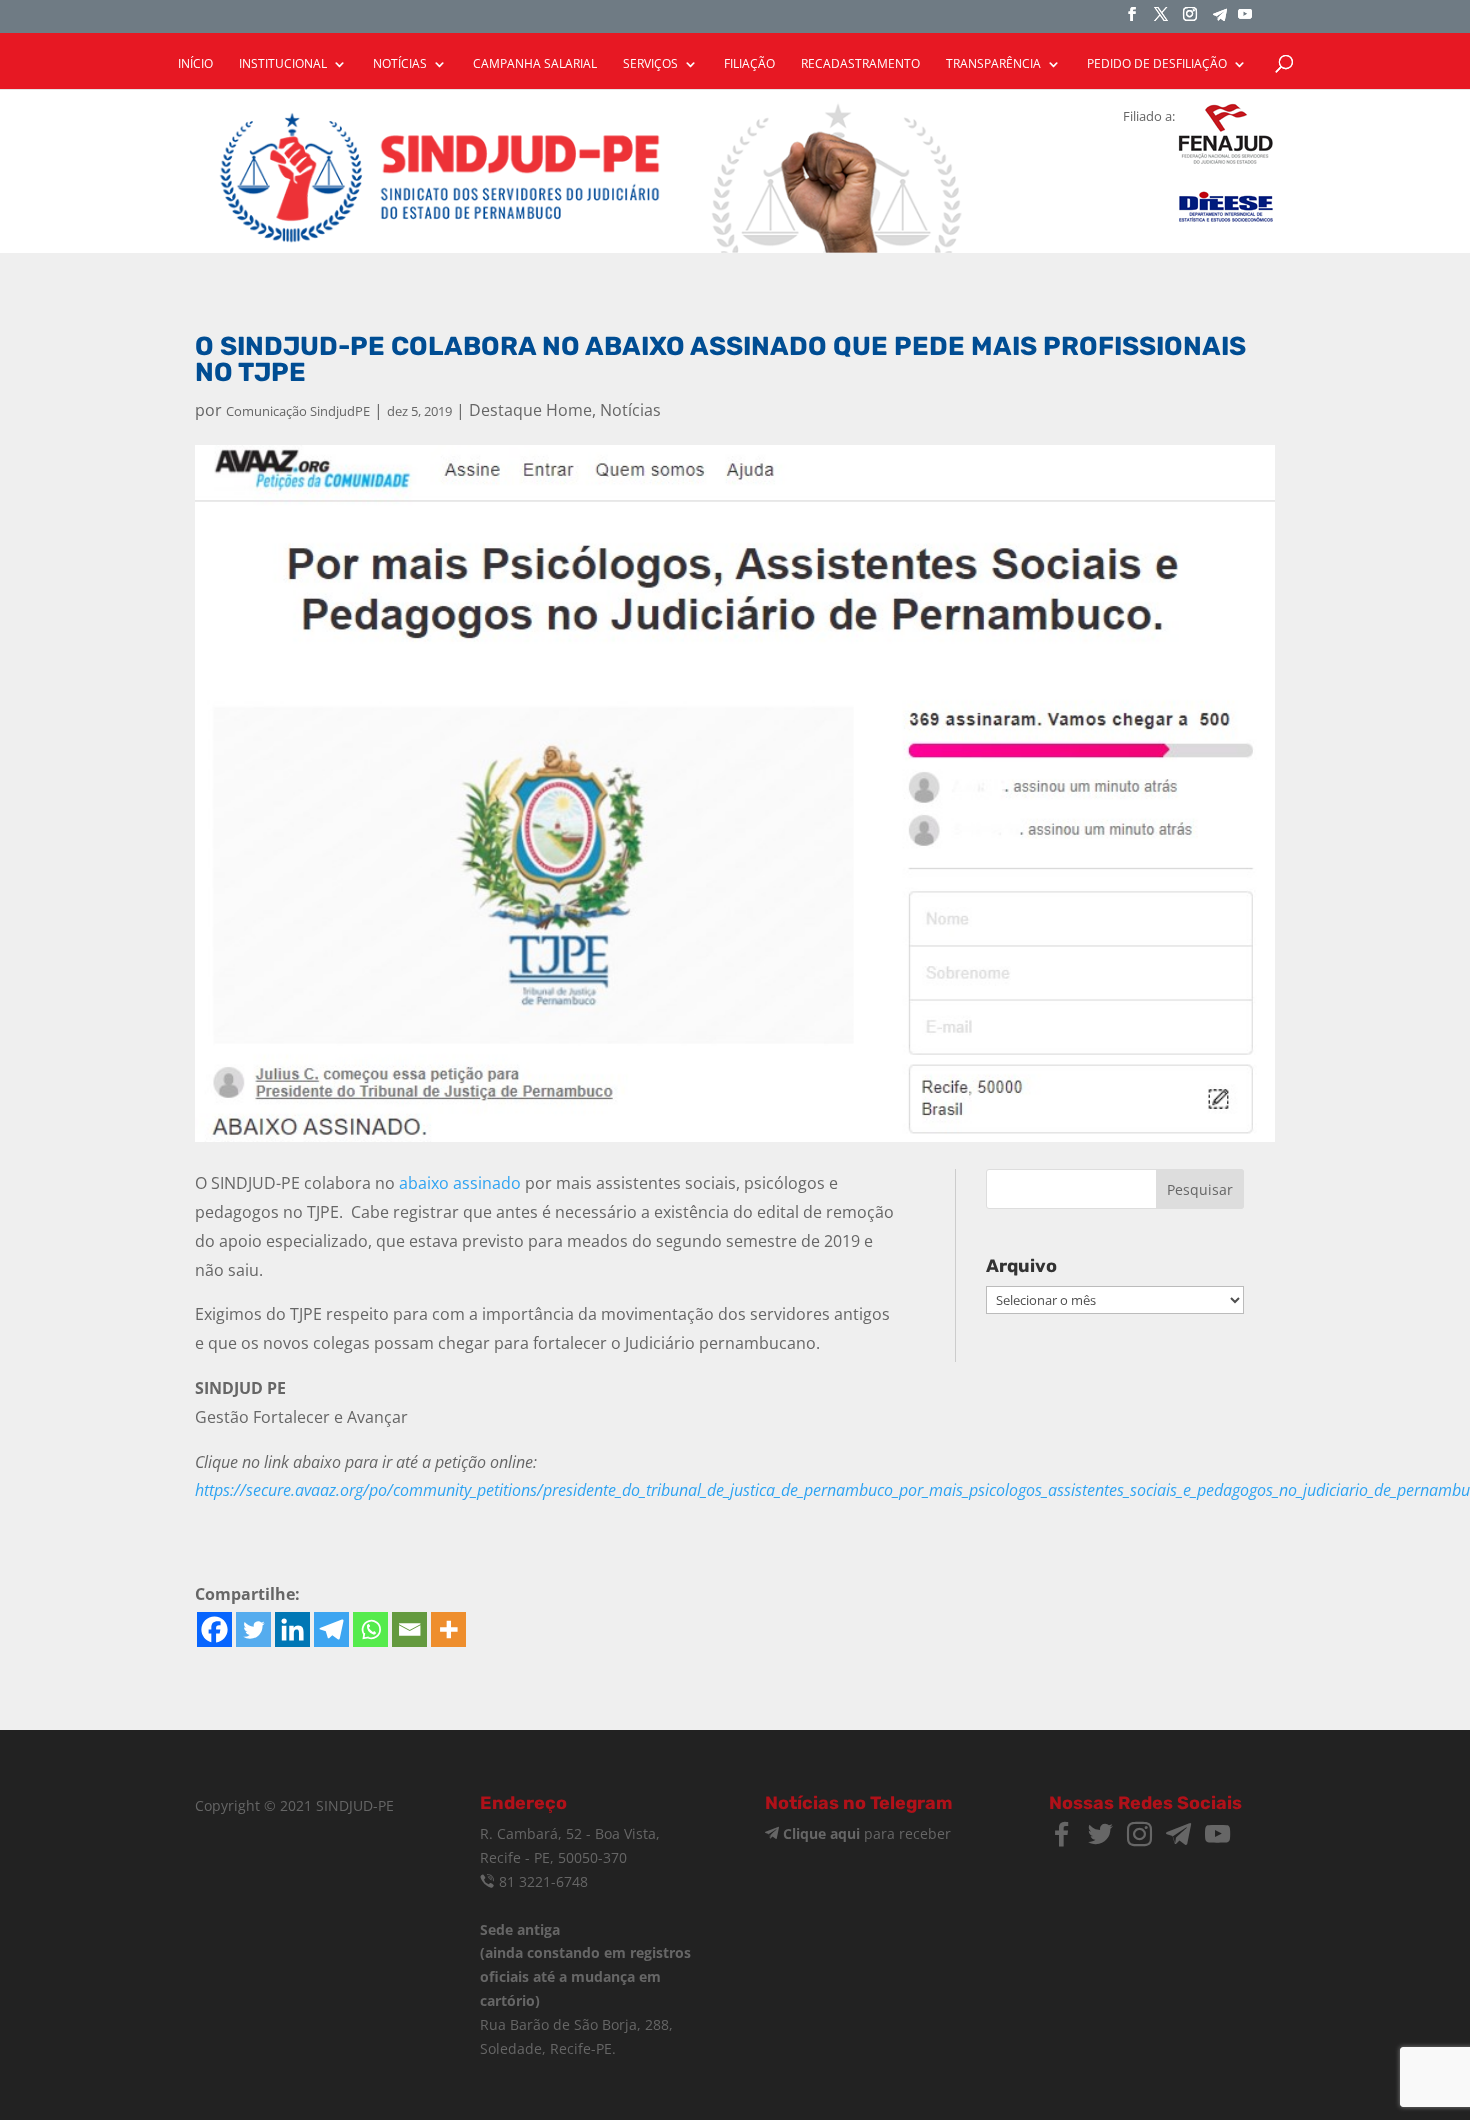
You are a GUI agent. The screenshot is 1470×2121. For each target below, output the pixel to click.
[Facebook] (214, 1629)
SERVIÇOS (650, 64)
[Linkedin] (292, 1629)
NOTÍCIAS (400, 64)
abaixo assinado (460, 1183)
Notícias (630, 410)
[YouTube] (1245, 20)
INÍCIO (195, 64)
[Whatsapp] (370, 1629)
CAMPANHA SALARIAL (535, 64)
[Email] (409, 1629)
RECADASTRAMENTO (860, 64)
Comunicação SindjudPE (298, 411)
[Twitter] (253, 1629)
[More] (448, 1629)
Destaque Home (530, 410)
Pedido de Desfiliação (1157, 64)
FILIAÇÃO (749, 64)
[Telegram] (1220, 20)
